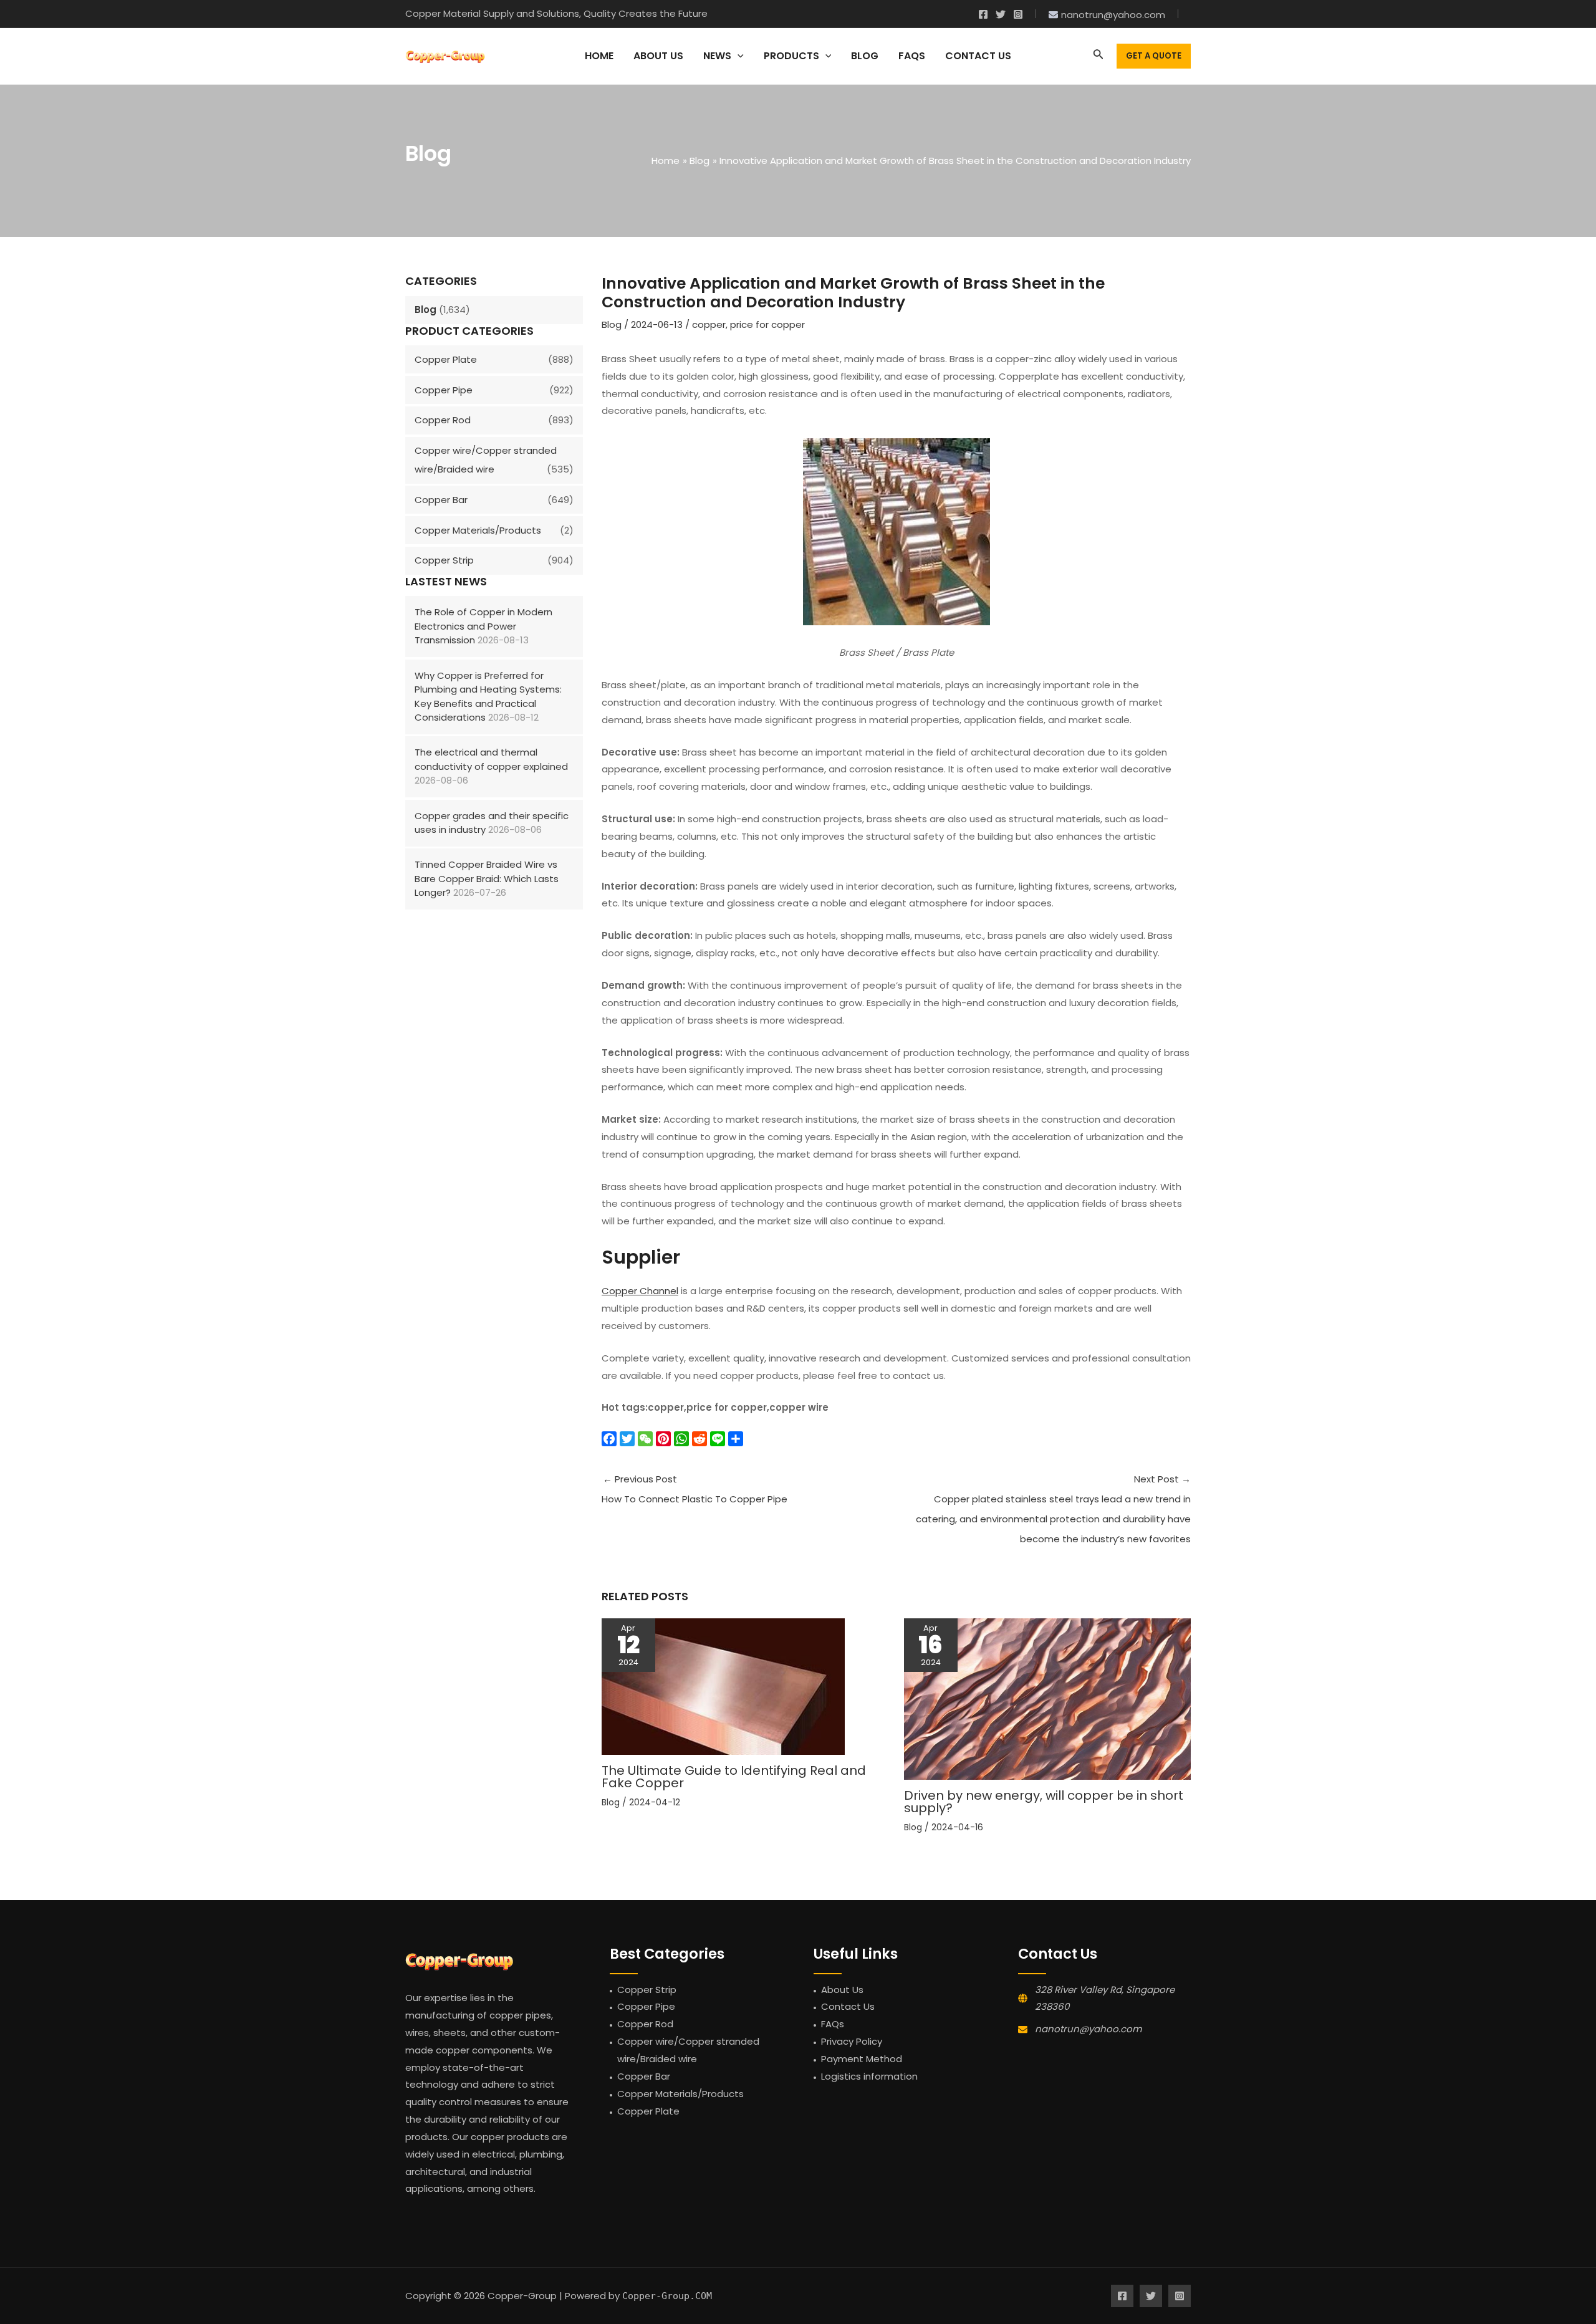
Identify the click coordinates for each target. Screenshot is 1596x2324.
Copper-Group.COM (667, 2296)
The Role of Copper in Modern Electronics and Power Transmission (483, 626)
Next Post (1053, 1509)
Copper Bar (441, 500)
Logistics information (869, 2076)
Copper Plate (446, 359)
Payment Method (862, 2059)
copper (709, 324)
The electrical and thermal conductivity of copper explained (491, 759)
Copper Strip (444, 560)
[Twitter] (1001, 14)
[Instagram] (1018, 14)
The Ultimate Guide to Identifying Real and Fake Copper (734, 1777)
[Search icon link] (1098, 56)
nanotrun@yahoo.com (1088, 2029)
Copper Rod (443, 420)
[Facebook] (983, 14)
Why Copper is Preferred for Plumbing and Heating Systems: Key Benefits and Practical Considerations (488, 697)
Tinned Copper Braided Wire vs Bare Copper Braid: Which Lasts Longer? (487, 878)
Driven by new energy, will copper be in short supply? (1044, 1802)
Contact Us (848, 2006)
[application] (738, 56)
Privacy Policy (852, 2041)
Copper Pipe (444, 390)
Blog (425, 310)
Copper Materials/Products (478, 530)
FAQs (833, 2024)
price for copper (767, 324)
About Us (842, 1990)
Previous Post (695, 1489)
